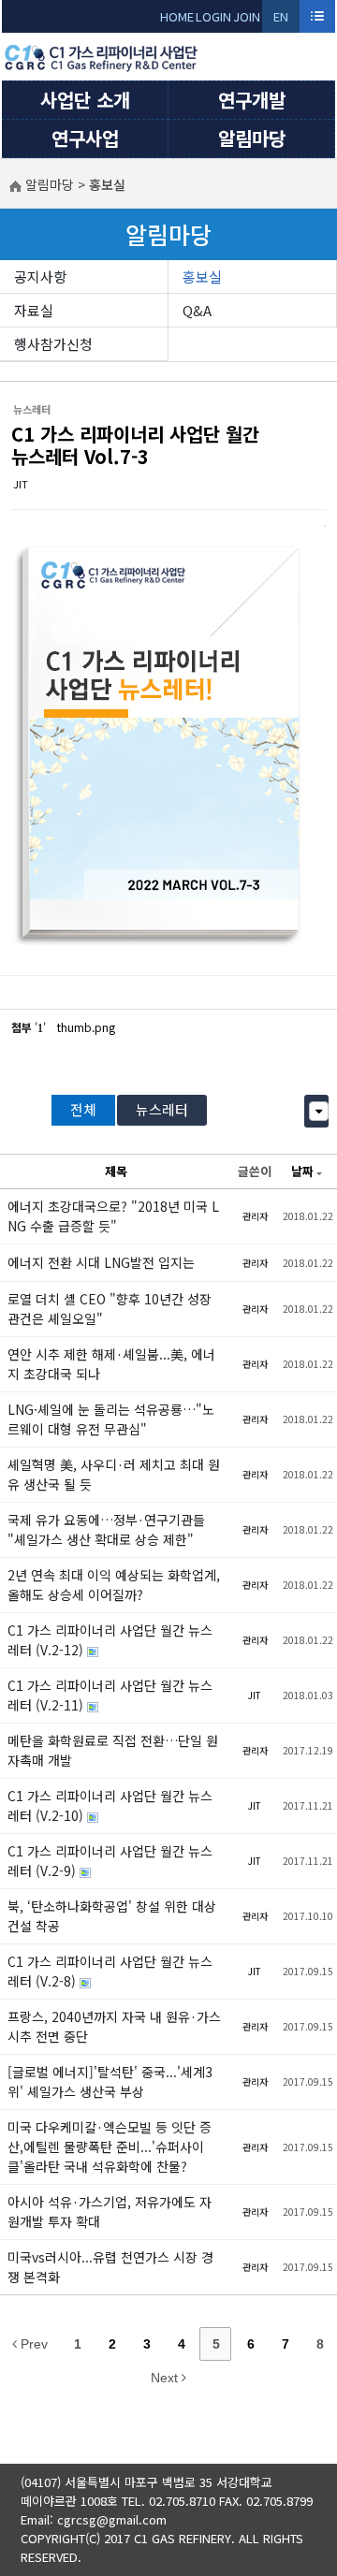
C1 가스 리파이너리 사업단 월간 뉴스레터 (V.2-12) (110, 1640)
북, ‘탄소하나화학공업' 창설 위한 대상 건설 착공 (112, 1916)
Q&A (197, 310)
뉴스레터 (162, 1109)
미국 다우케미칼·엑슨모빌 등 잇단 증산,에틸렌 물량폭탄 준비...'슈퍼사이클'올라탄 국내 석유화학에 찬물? (110, 2147)
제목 (116, 1171)
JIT (21, 484)
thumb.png (86, 1027)
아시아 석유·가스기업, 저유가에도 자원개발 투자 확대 (110, 2212)
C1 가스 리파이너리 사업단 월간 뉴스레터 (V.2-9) (110, 1861)
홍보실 (202, 277)
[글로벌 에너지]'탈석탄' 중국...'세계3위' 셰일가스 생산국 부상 (110, 2081)
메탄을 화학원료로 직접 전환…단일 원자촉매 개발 (113, 1750)
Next (166, 2378)
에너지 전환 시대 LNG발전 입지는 (101, 1262)
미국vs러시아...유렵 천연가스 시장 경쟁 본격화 (110, 2267)
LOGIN (213, 16)
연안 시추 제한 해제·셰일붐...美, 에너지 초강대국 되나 (111, 1364)
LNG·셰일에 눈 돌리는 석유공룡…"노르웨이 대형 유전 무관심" (111, 1419)
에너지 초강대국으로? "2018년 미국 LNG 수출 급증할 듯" (113, 1216)
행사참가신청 (53, 344)
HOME (177, 16)
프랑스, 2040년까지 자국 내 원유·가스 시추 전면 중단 (114, 2026)
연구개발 (252, 100)
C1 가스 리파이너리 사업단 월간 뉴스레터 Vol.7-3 (135, 445)
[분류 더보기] (319, 1111)
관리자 (255, 1216)
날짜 (302, 1171)
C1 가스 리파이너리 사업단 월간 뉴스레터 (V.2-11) (110, 1695)
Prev (32, 2344)
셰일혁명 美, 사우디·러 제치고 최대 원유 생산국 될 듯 (114, 1474)
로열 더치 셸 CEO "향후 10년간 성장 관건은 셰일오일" (110, 1309)
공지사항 (40, 277)
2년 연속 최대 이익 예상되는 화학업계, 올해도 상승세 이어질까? (114, 1585)
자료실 (34, 310)
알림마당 (252, 138)
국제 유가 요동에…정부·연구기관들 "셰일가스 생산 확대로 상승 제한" (106, 1529)
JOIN (247, 16)
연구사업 (85, 138)
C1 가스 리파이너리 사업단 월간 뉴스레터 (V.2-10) (110, 1805)
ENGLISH (281, 20)
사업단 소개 (85, 100)
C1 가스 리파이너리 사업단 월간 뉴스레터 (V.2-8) (110, 1971)
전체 (83, 1109)
